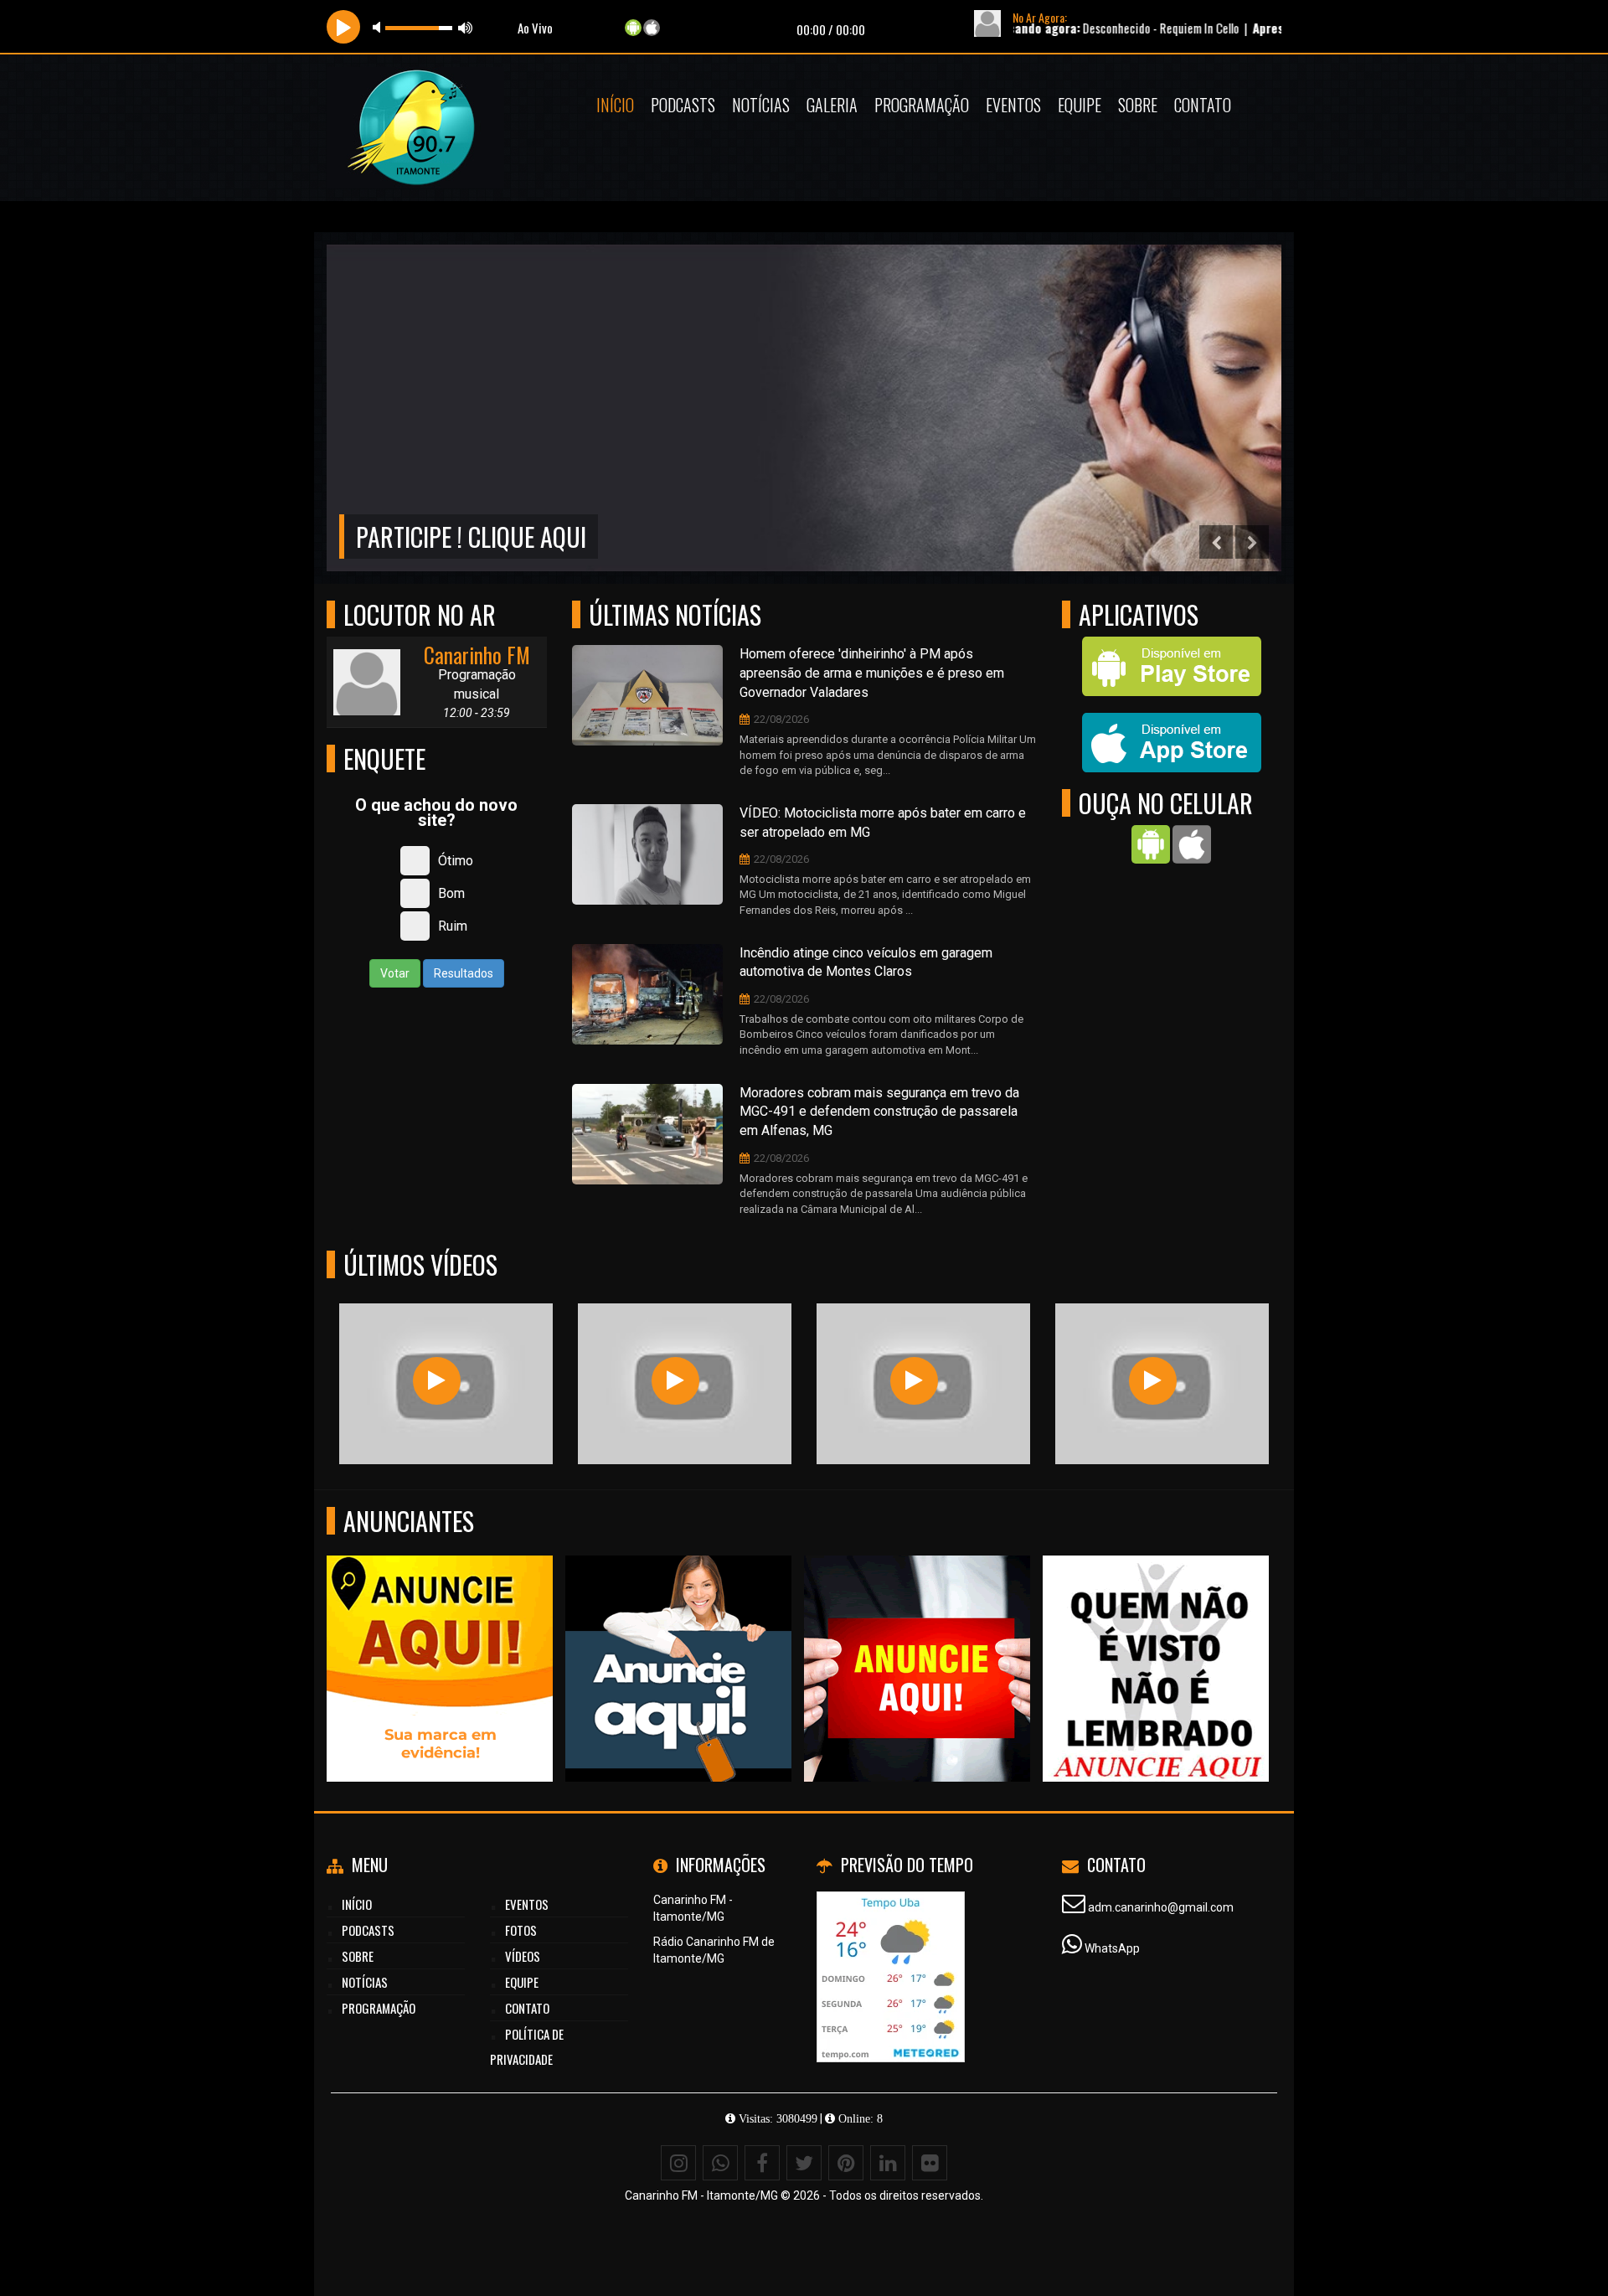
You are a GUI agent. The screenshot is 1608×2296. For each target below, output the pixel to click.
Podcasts (683, 105)
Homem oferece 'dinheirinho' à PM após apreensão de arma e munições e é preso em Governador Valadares (872, 673)
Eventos (1013, 105)
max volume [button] (466, 27)
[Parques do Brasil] (675, 1381)
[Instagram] (678, 2163)
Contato (1203, 105)
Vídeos (523, 1956)
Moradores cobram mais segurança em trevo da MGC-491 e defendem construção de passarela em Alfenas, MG (879, 1112)
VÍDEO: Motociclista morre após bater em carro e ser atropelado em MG (883, 823)
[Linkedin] (888, 2163)
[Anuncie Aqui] (440, 1638)
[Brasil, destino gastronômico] (437, 1381)
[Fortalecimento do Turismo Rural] (914, 1381)
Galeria (832, 105)
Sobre (1138, 105)
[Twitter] (804, 2163)
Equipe (1080, 105)
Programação (922, 105)
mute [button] (379, 27)
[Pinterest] (846, 2163)
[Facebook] (762, 2163)
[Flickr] (930, 2163)
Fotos (521, 1930)
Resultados (464, 973)
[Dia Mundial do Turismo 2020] (1153, 1381)
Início (615, 105)
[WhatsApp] (720, 2163)
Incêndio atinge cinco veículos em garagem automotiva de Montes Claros (866, 962)
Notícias (761, 105)
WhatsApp (1112, 1948)
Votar (395, 973)
